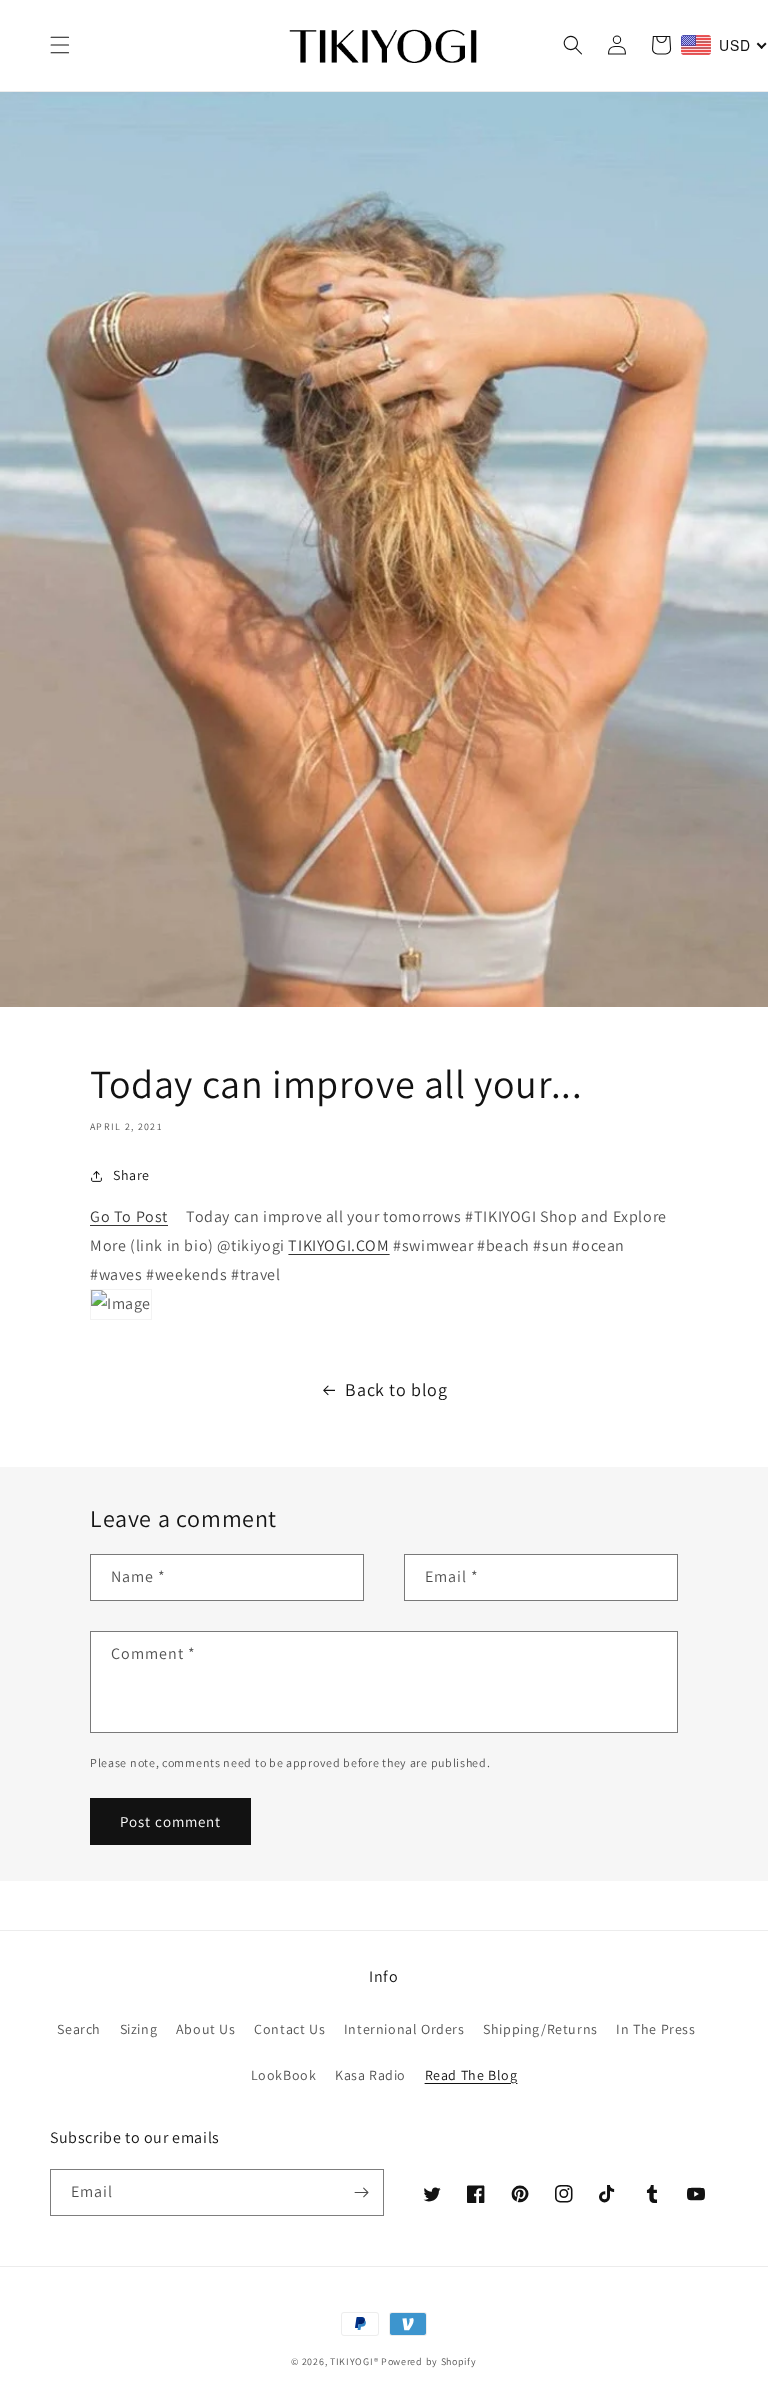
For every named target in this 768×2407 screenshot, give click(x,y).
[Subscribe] (361, 2192)
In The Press (655, 2029)
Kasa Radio (370, 2075)
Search (79, 2029)
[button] (60, 45)
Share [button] (131, 1175)
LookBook (284, 2075)
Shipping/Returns (540, 2029)
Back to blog (396, 1389)
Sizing (139, 2029)
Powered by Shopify (429, 2361)
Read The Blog (471, 2075)
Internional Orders (404, 2029)
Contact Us (289, 2029)
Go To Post (129, 1216)
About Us (206, 2029)
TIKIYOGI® (354, 2361)
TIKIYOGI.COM (338, 1245)
